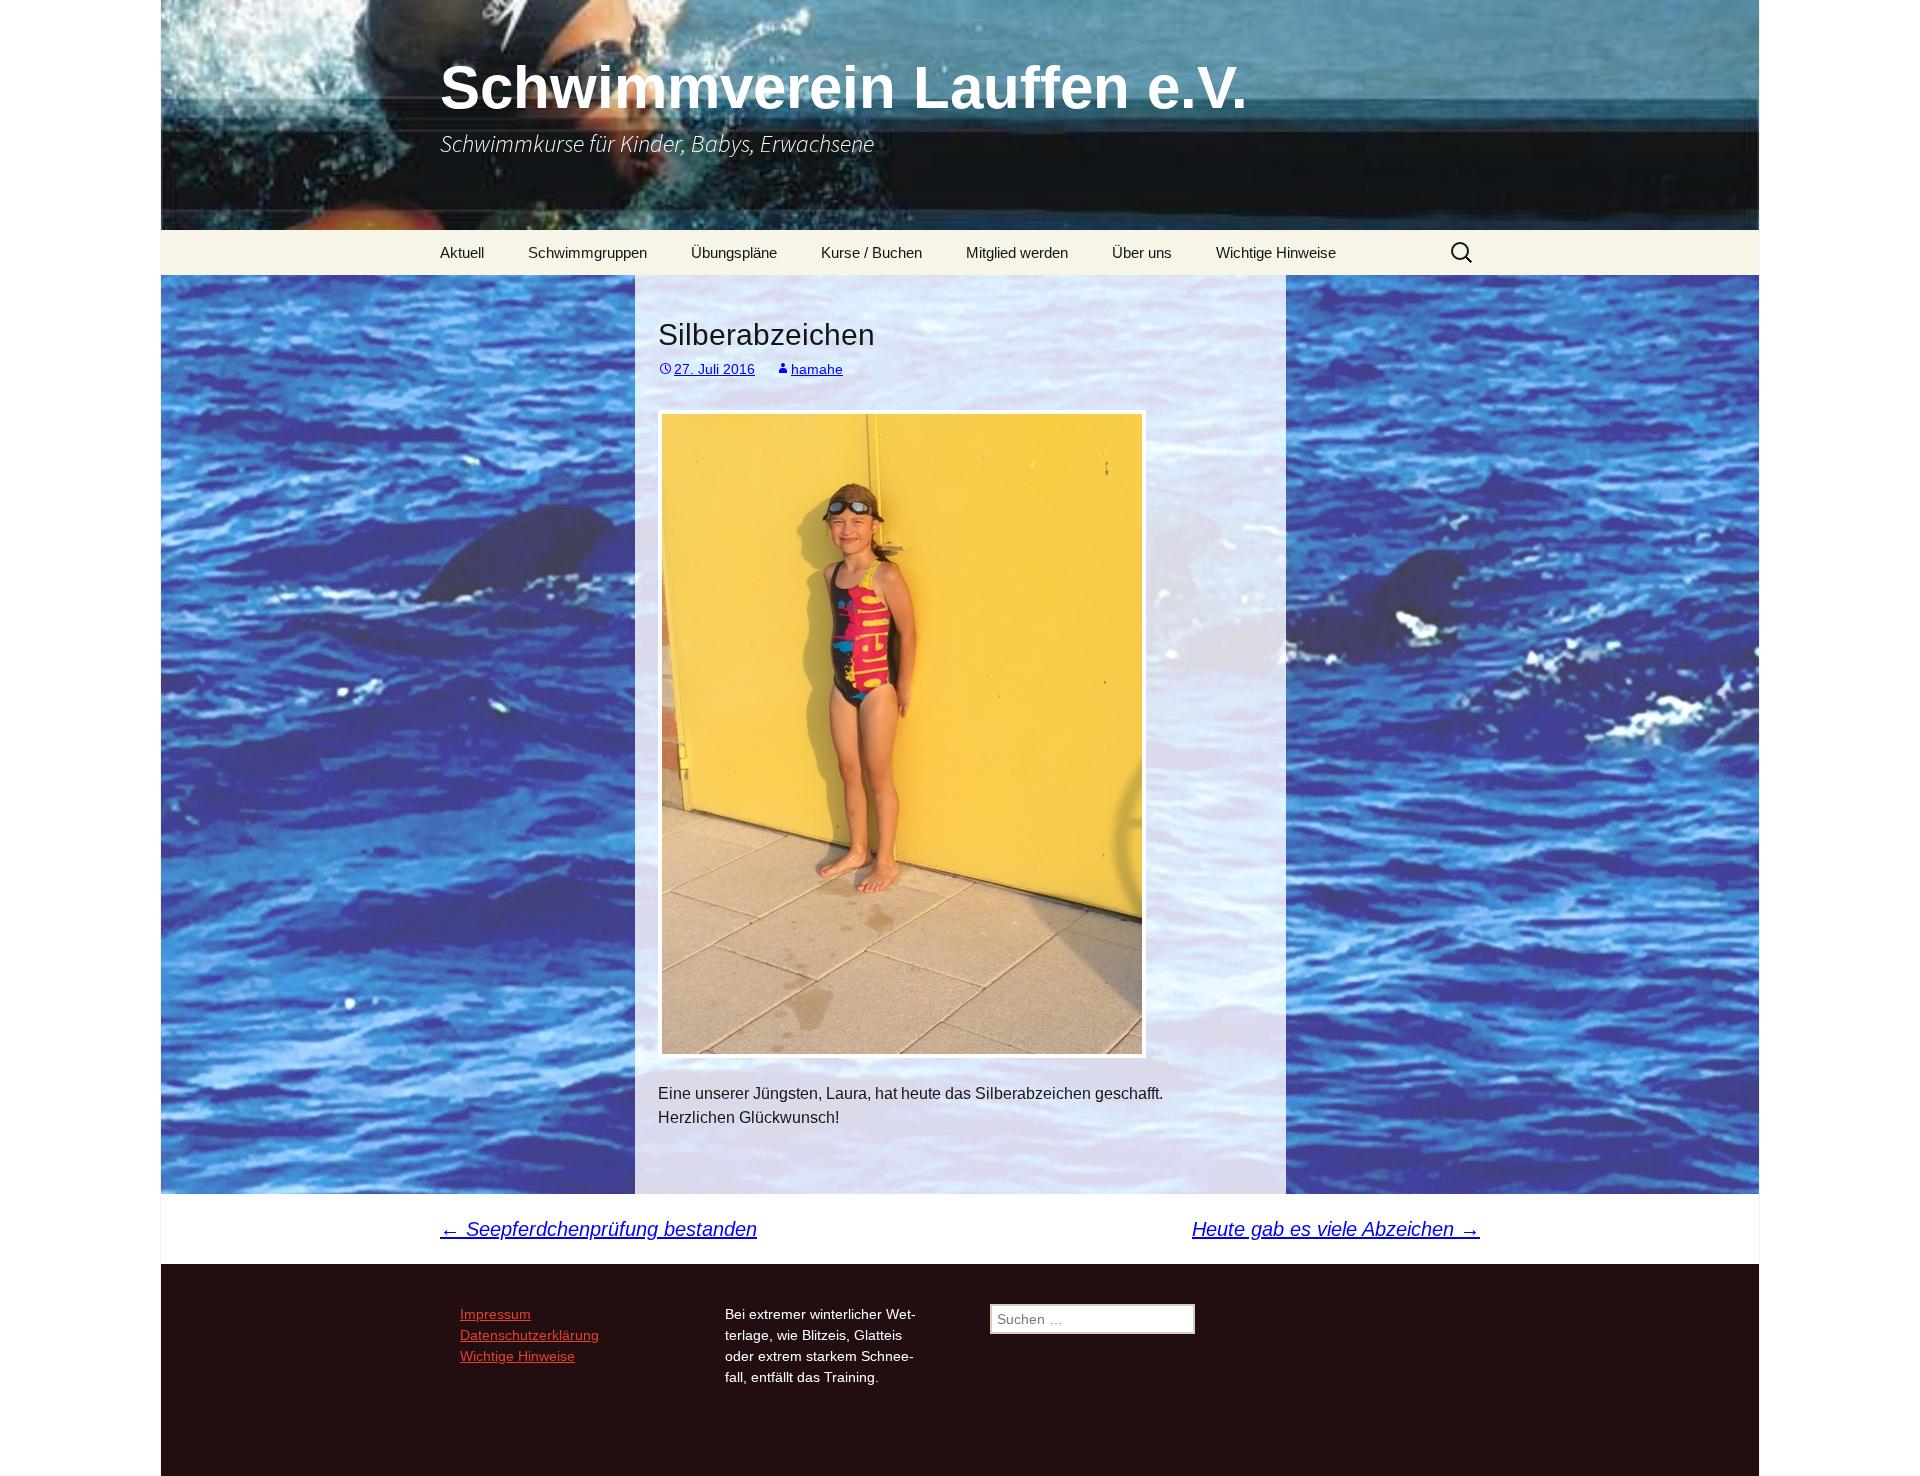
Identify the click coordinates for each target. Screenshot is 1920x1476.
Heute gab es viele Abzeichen (1336, 1229)
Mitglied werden (1017, 252)
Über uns (1142, 252)
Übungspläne (734, 252)
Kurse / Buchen (871, 252)
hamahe (817, 369)
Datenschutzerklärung (529, 1335)
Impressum (495, 1314)
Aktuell (462, 252)
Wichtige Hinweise (1276, 252)
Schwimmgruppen (587, 252)
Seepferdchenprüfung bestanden (598, 1229)
